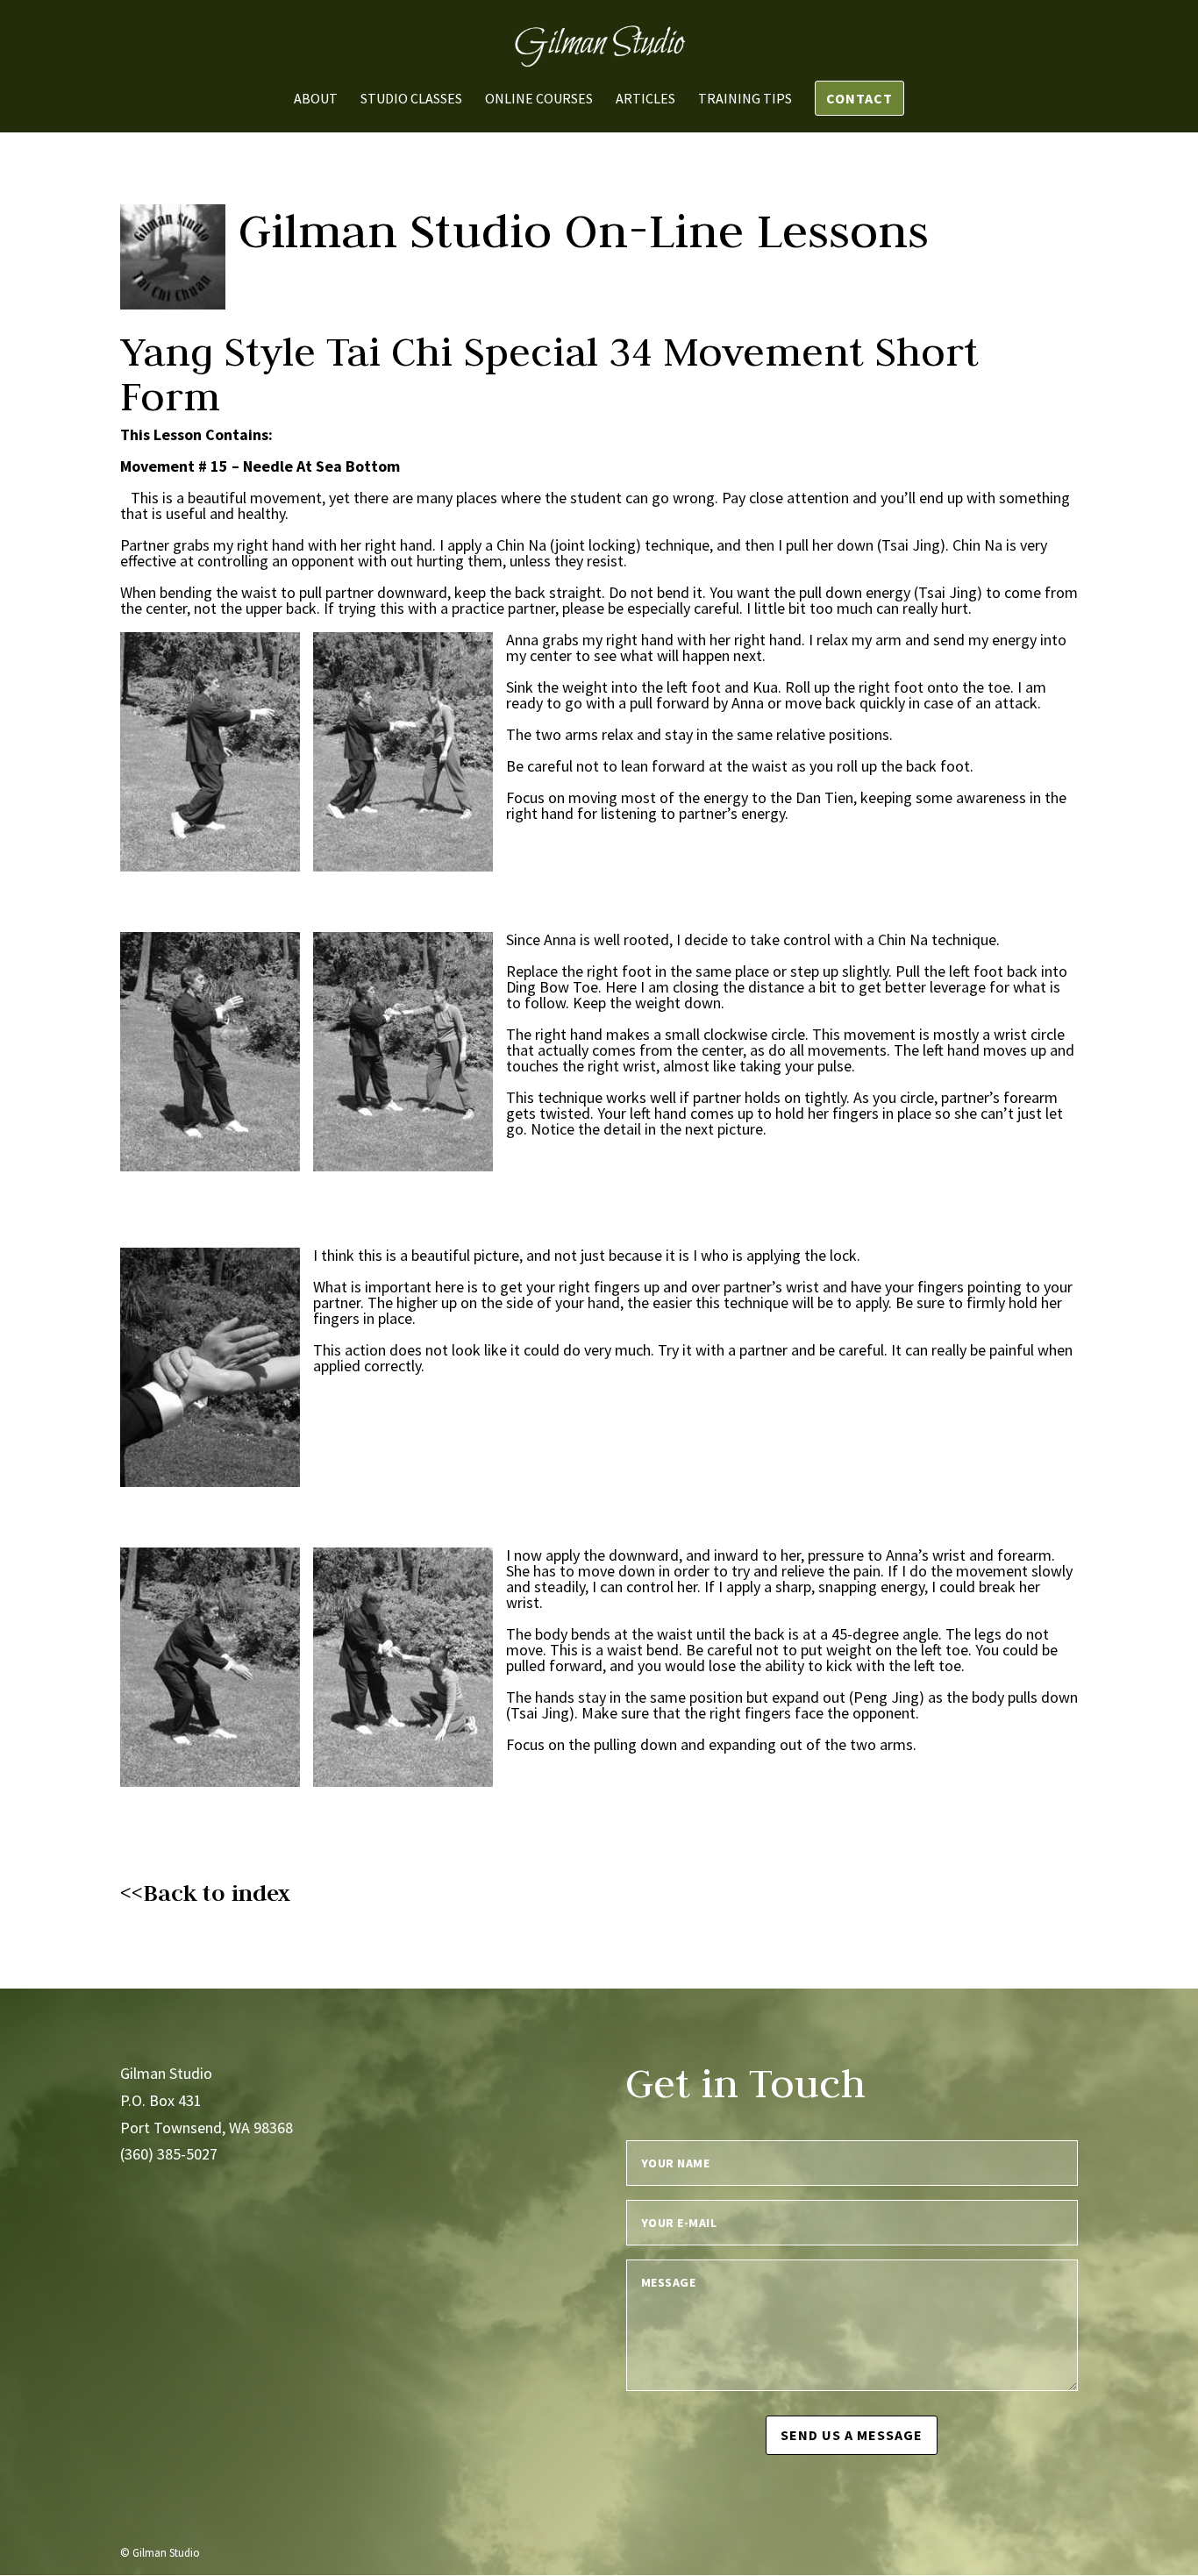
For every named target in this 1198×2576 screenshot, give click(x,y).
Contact (859, 98)
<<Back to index (205, 1893)
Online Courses (539, 100)
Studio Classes (411, 100)
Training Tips (745, 100)
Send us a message (852, 2435)
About (316, 100)
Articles (645, 100)
